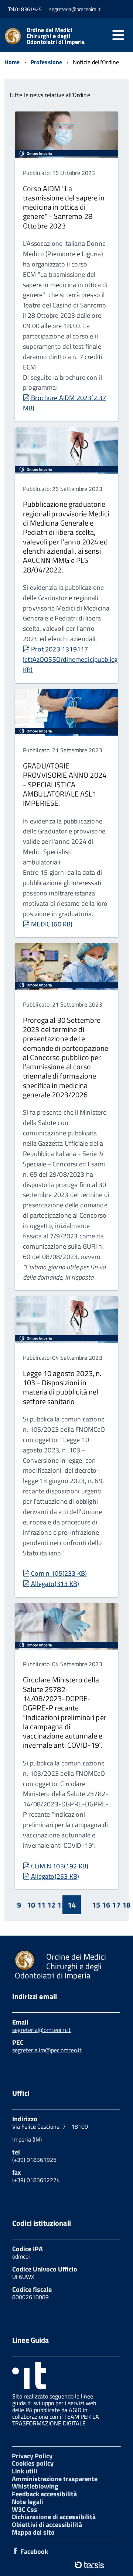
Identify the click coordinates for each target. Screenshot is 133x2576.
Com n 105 (59, 1573)
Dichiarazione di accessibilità (54, 2517)
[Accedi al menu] (118, 35)
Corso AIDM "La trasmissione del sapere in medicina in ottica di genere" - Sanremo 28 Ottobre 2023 (64, 207)
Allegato (55, 1584)
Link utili (25, 2471)
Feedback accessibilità (44, 2494)
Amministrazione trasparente (55, 2479)
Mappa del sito (33, 2532)
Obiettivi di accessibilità (47, 2525)
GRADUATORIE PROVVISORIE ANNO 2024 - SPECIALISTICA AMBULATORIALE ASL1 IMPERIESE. (65, 784)
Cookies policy (33, 2463)
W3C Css (25, 2509)
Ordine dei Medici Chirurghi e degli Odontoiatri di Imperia (56, 36)
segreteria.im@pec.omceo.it (47, 2050)
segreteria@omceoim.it (42, 2030)
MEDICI (52, 924)
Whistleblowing (35, 2486)
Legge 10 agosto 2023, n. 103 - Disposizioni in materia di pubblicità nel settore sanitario (62, 1387)
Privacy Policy (32, 2456)
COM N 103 (59, 1866)
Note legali (28, 2502)
